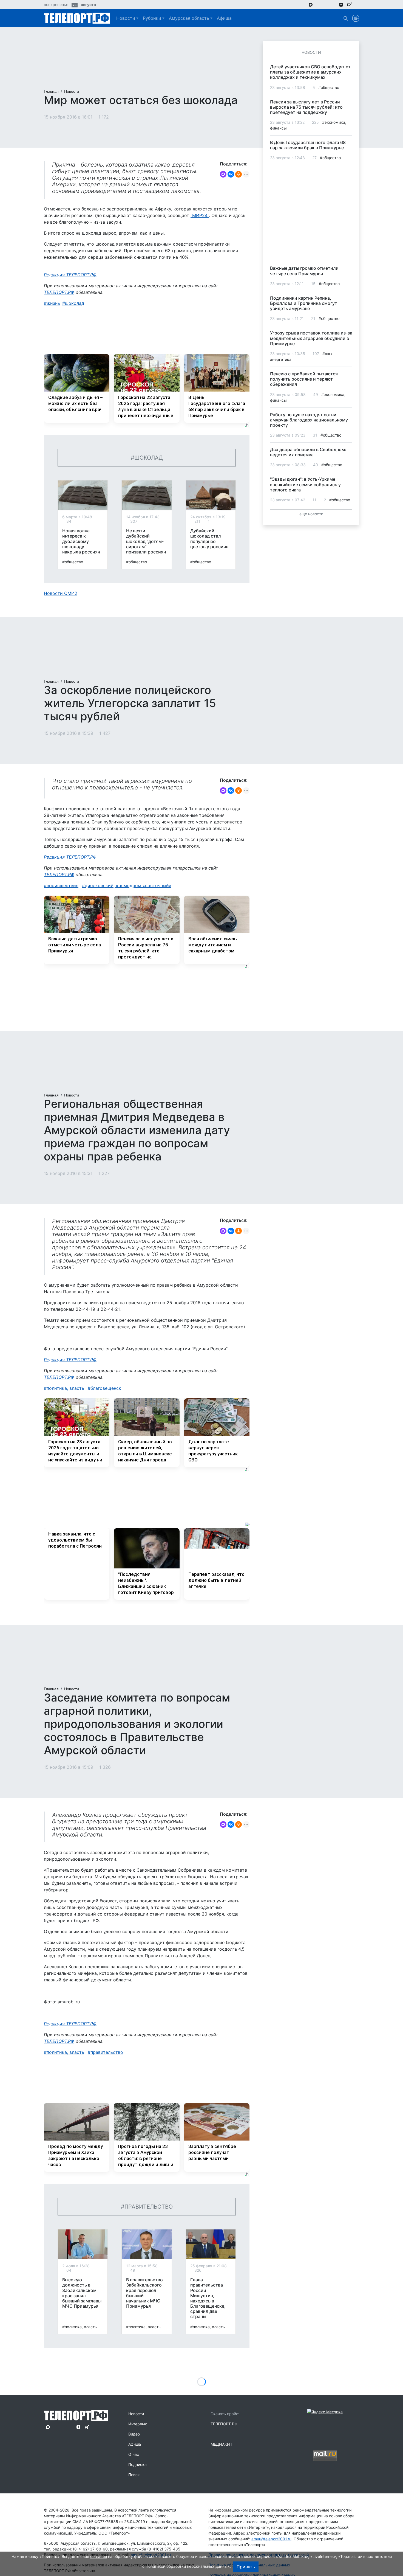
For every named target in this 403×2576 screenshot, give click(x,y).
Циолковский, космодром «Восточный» (128, 885)
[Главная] (77, 18)
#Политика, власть (80, 2327)
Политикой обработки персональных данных (188, 2566)
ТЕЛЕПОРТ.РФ (59, 292)
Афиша (224, 18)
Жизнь (53, 303)
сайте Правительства (169, 2545)
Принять (246, 2567)
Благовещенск (106, 1388)
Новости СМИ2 (61, 593)
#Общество (73, 562)
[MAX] (223, 174)
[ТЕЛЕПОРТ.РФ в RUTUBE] (350, 5)
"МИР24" (200, 215)
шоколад (75, 303)
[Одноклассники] (239, 174)
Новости (126, 18)
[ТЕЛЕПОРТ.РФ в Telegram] (318, 4)
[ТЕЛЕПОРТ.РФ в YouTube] (358, 4)
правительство (107, 2052)
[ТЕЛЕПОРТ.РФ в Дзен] (341, 4)
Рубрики (152, 18)
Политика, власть (65, 1388)
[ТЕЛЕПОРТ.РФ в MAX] (311, 4)
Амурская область (189, 18)
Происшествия (63, 885)
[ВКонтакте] (231, 174)
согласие (99, 2556)
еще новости (311, 514)
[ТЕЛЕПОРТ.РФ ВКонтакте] (326, 4)
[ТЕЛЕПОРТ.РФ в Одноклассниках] (333, 4)
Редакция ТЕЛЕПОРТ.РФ (70, 275)
